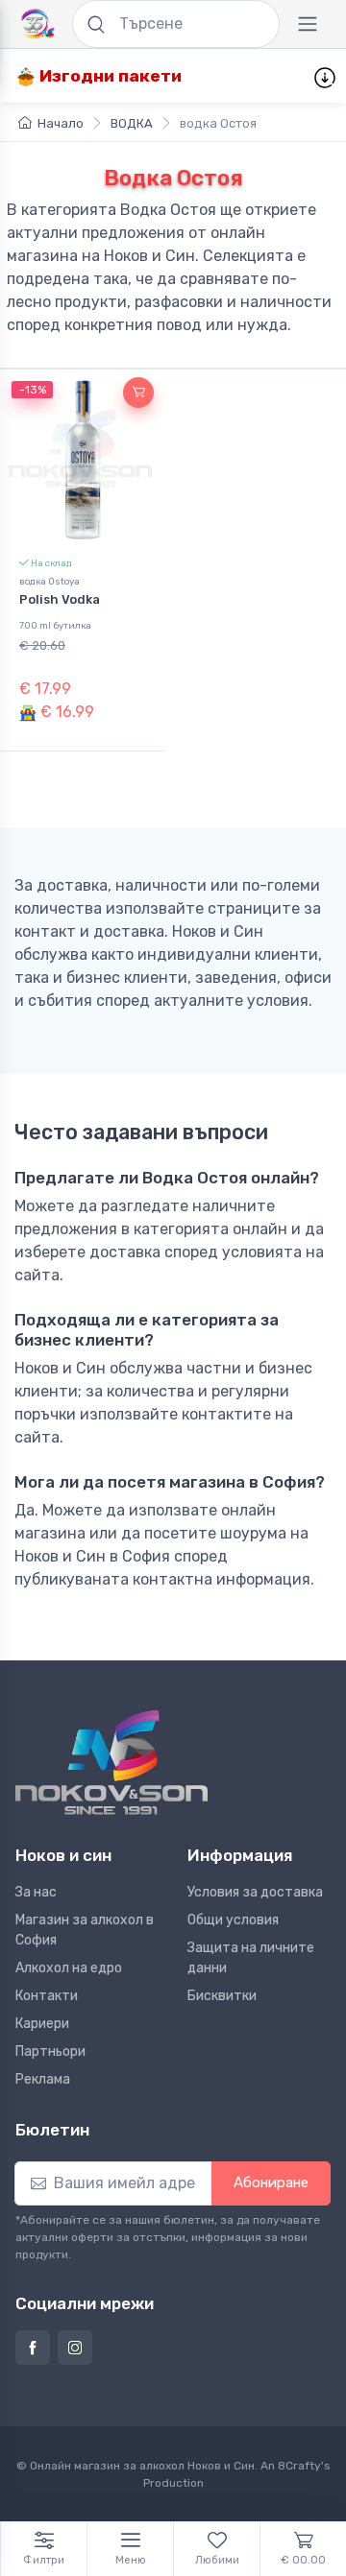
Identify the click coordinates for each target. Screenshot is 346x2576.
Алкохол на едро (69, 1968)
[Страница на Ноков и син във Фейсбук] (33, 2348)
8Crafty (299, 2466)
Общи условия (233, 1920)
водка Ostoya (49, 581)
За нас (36, 1892)
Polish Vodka (60, 599)
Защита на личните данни (251, 1958)
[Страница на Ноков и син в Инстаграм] (75, 2348)
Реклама (43, 2079)
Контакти (47, 1996)
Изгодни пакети (109, 76)
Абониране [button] (271, 2182)
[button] (138, 393)
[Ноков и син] (111, 1763)
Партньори (50, 2051)
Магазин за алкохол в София (85, 1930)
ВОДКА (132, 123)
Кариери (42, 2024)
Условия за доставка (255, 1892)
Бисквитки (222, 1996)
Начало (61, 123)
